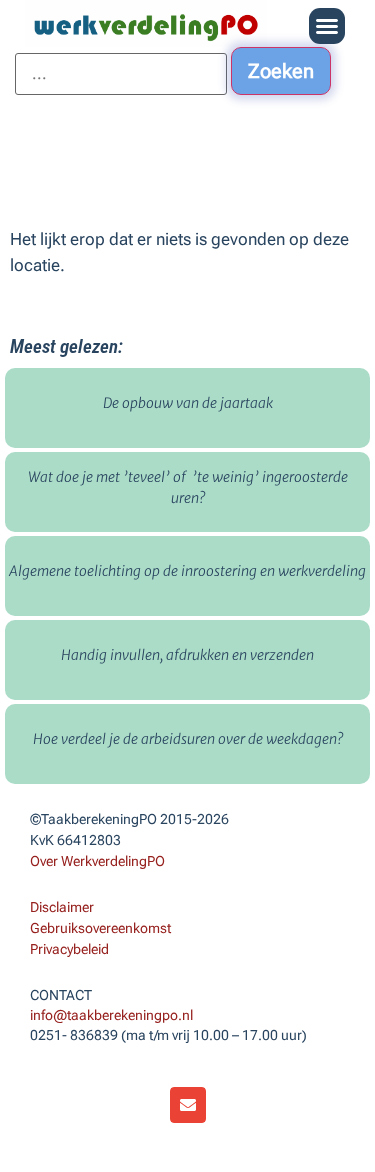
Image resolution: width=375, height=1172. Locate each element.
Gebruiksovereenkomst (100, 928)
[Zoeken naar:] (121, 74)
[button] (327, 26)
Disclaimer (62, 907)
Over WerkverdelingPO (97, 861)
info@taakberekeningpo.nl (111, 1015)
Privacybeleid (69, 949)
